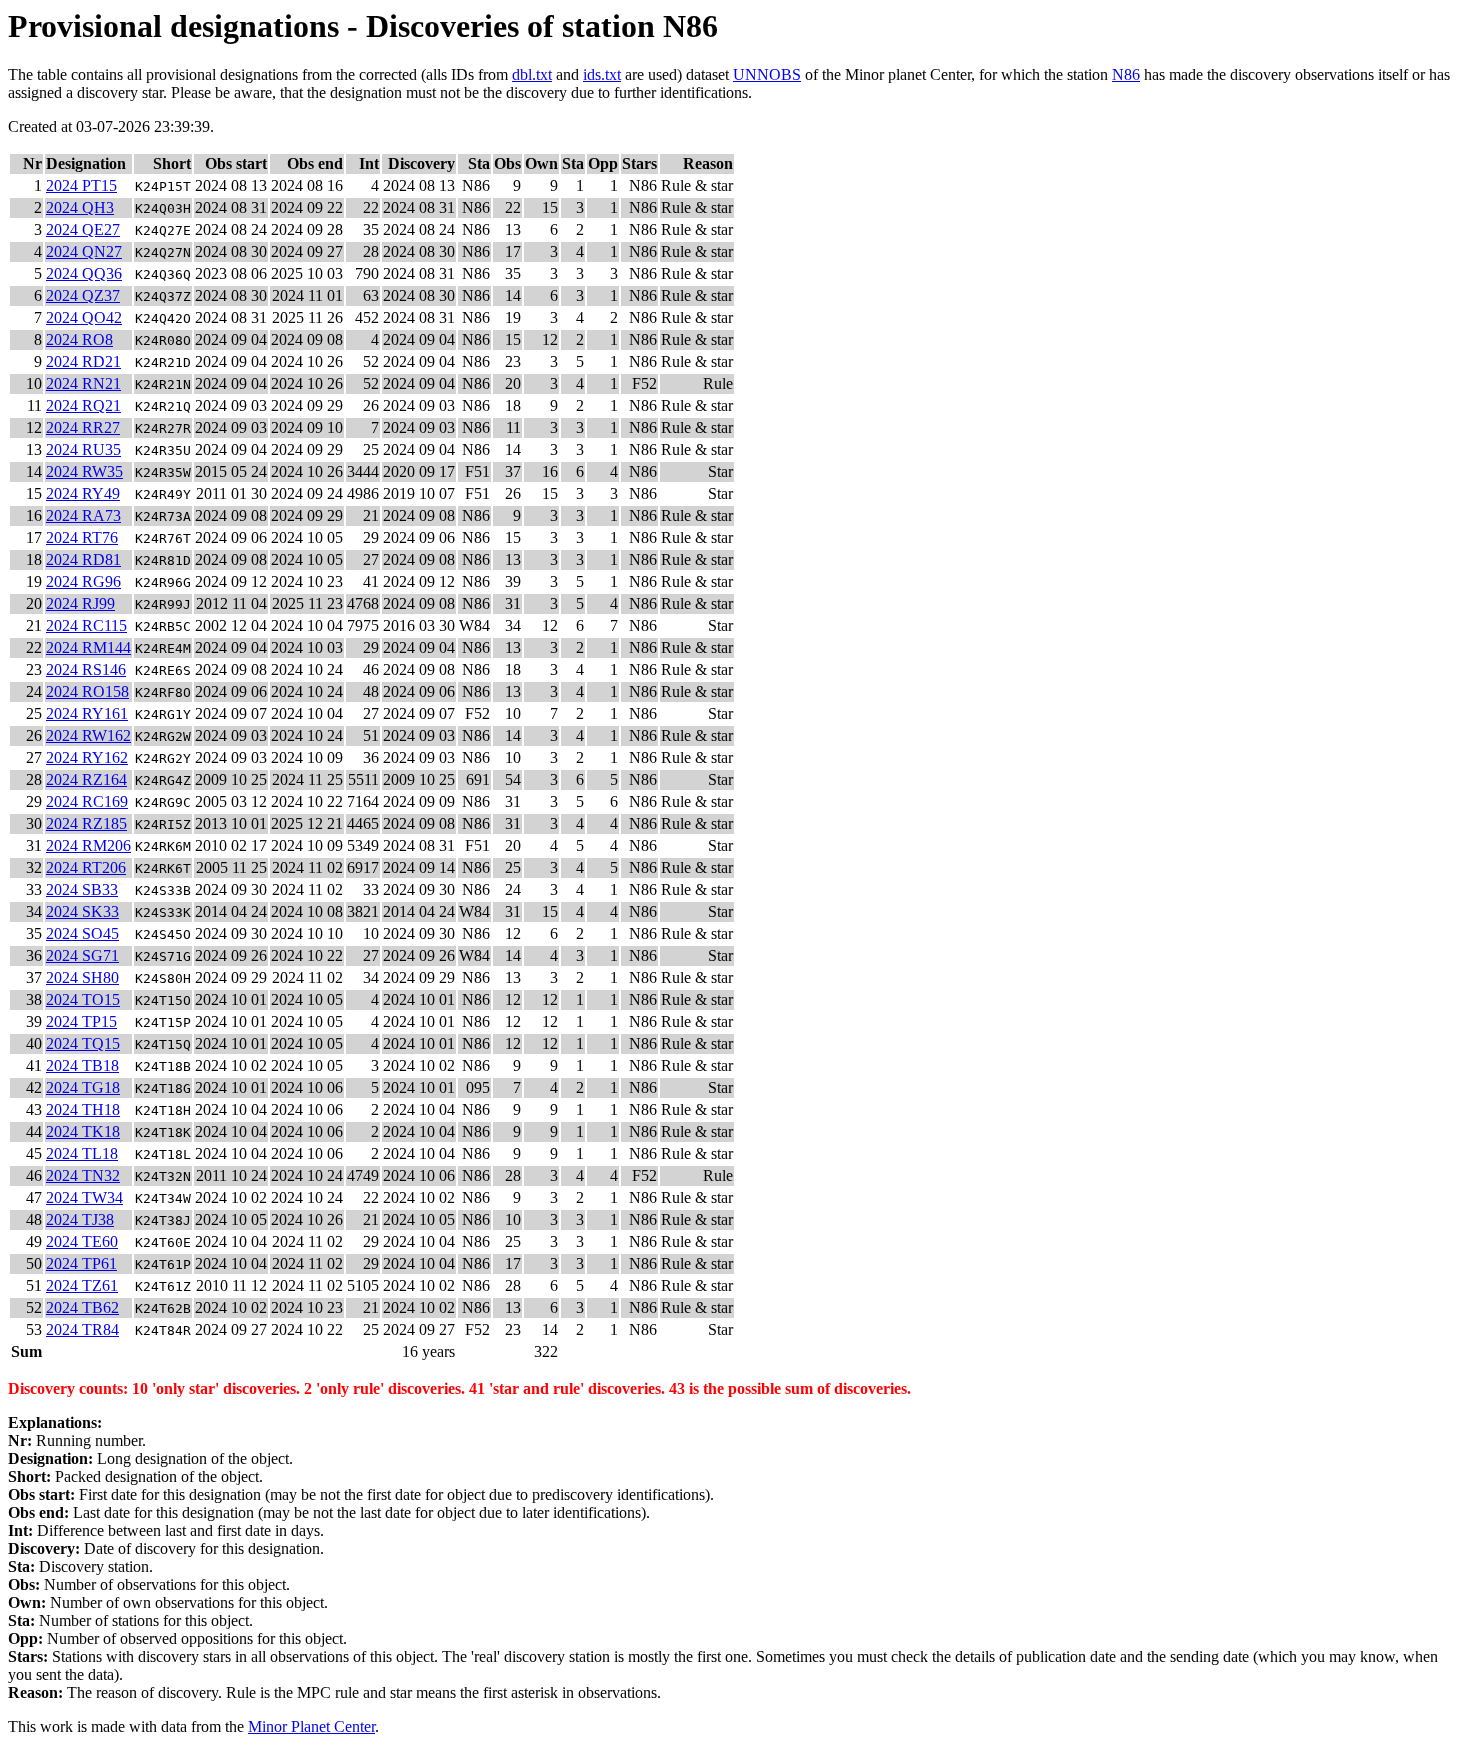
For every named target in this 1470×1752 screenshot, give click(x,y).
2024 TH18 (83, 1109)
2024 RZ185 (86, 823)
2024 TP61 (81, 1263)
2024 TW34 (84, 1197)
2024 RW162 (88, 735)
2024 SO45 (82, 933)
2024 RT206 (86, 867)
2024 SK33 (82, 911)
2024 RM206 (88, 845)
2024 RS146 (86, 669)
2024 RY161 (87, 713)
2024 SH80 (82, 977)
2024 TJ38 (80, 1219)
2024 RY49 (83, 493)
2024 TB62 (82, 1307)
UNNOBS (767, 74)
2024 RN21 (83, 383)
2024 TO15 (83, 999)
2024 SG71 (82, 955)
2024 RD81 (83, 559)
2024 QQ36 (84, 273)
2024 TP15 (81, 1021)
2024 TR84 (82, 1329)
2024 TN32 (83, 1175)
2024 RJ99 (80, 603)
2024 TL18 (82, 1153)
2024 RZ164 (86, 779)
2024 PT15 (81, 185)
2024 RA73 (83, 515)
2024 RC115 (86, 625)
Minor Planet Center (311, 1726)
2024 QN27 (84, 251)
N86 (1126, 74)
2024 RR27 (83, 427)
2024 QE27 (83, 229)
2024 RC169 (87, 801)
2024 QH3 (80, 207)
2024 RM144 (88, 647)
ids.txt (602, 74)
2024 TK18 (83, 1131)
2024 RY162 (87, 757)
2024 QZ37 (83, 295)
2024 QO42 (84, 317)
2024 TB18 (82, 1065)
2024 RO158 (87, 691)
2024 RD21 (83, 361)
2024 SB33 (82, 889)
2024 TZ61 (82, 1285)
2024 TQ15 (83, 1043)
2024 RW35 (84, 471)
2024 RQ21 (83, 405)
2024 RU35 (83, 449)
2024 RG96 (83, 581)
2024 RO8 (79, 339)
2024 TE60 (82, 1241)
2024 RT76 (82, 537)
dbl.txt (532, 74)
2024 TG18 (83, 1087)
